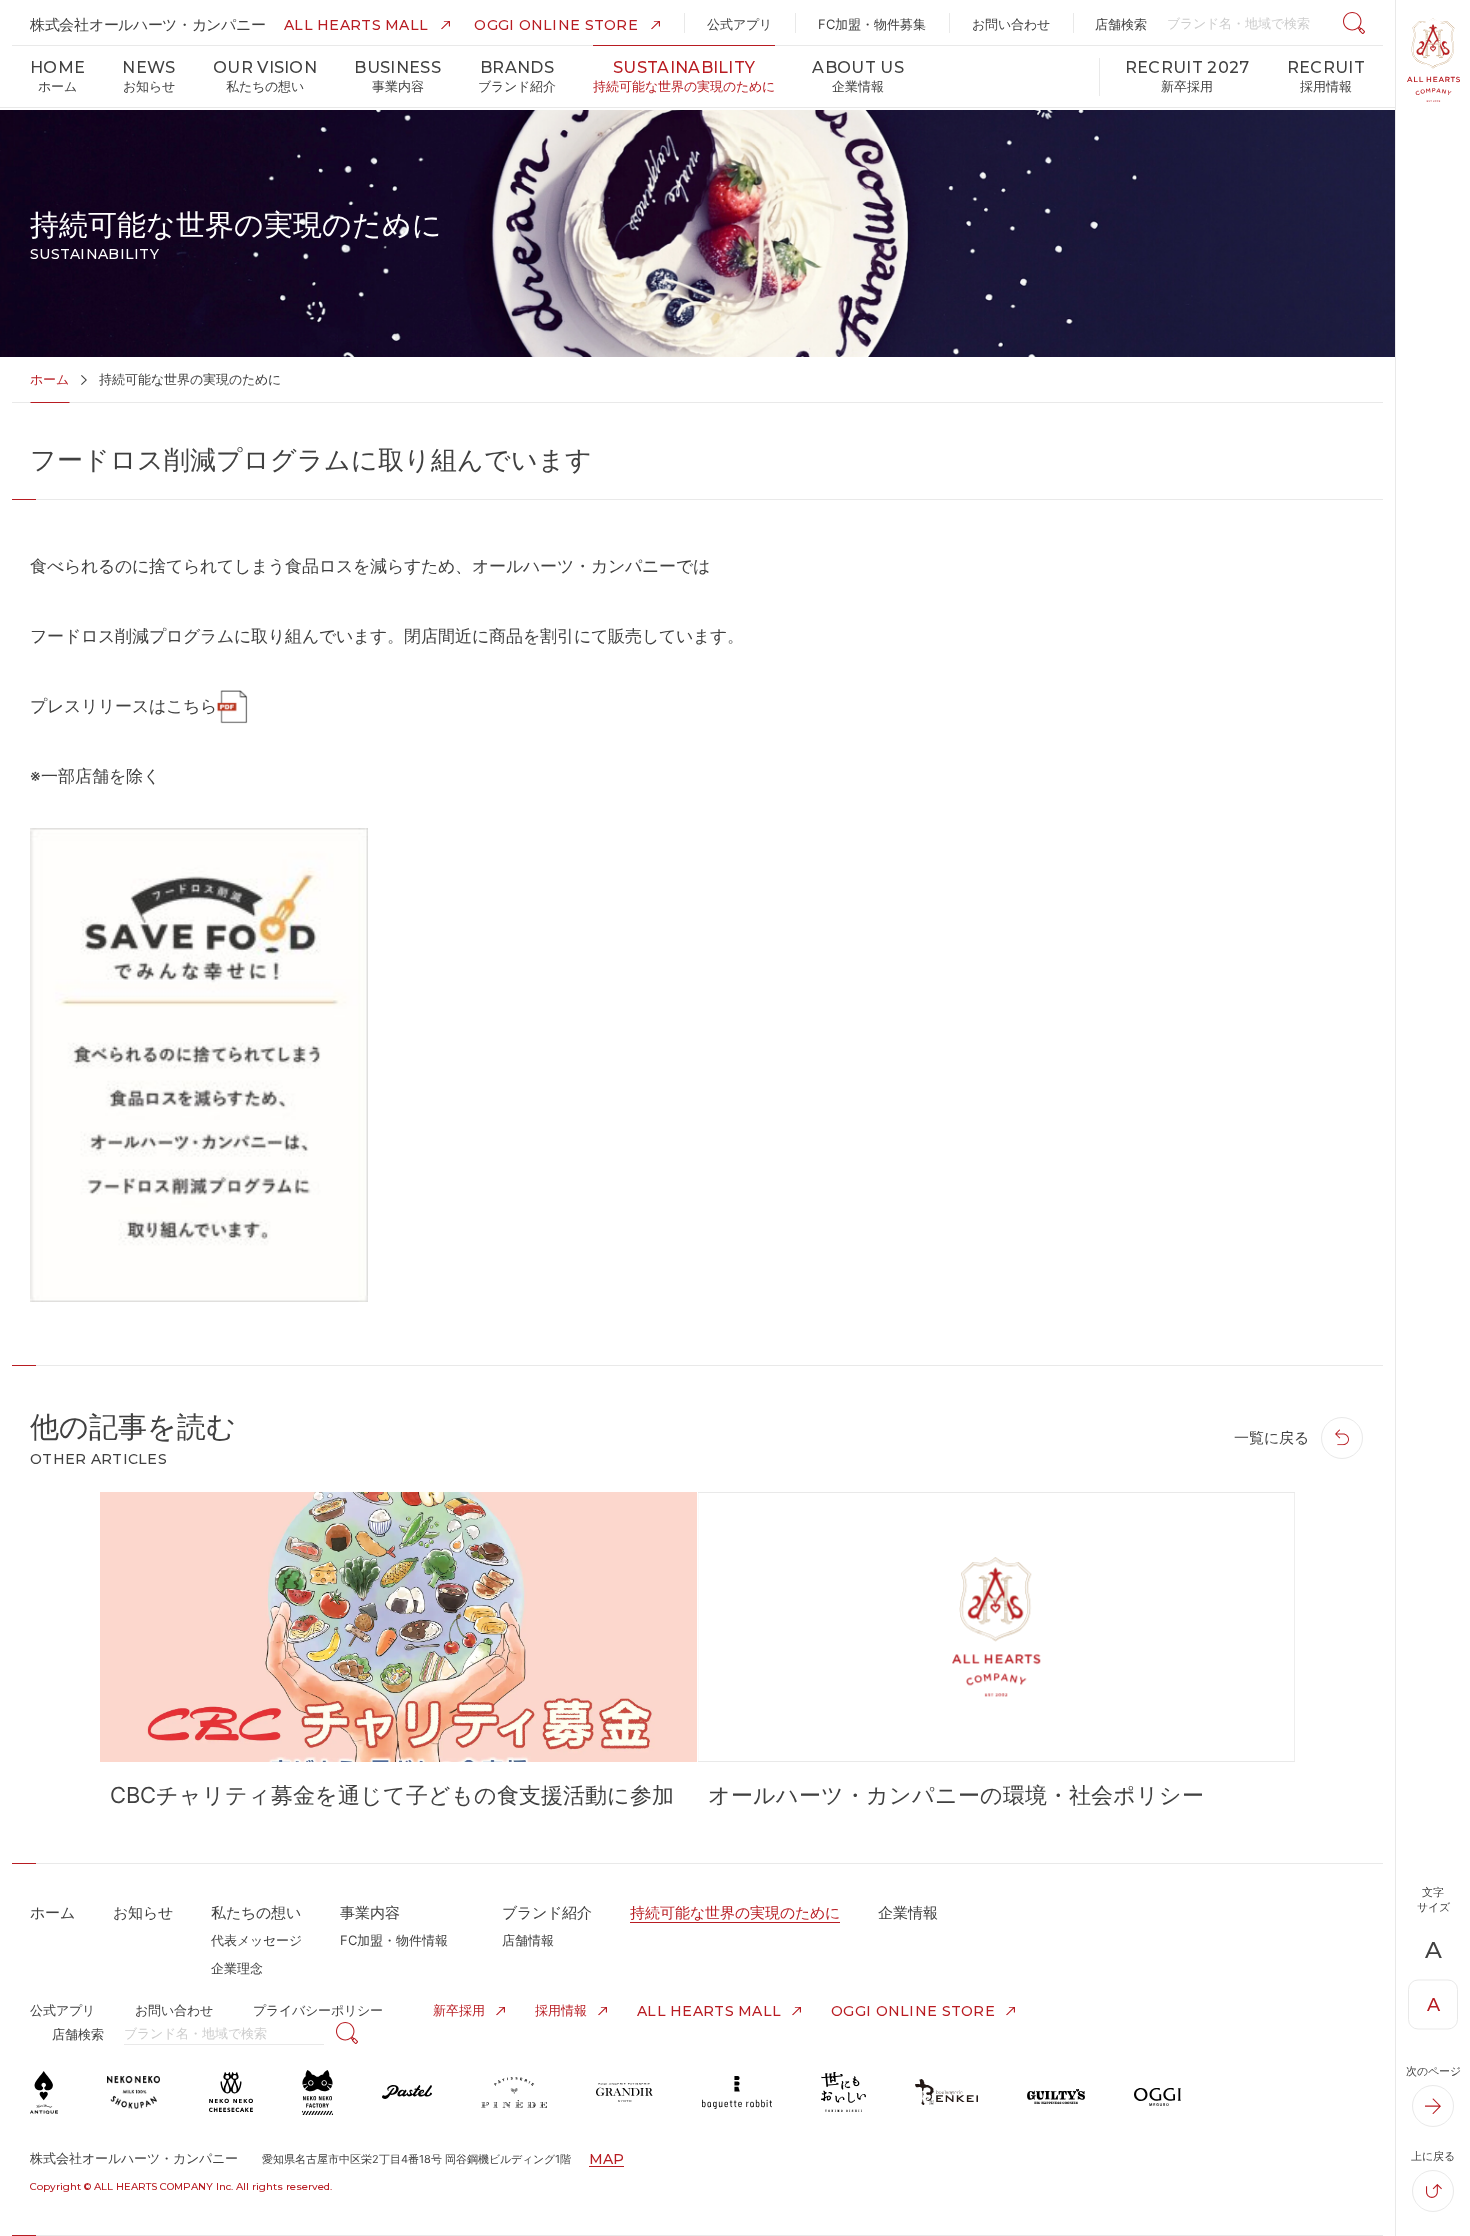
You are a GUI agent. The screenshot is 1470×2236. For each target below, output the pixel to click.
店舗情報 (528, 1940)
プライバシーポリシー (318, 2010)
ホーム (49, 379)
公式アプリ (62, 2010)
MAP (606, 2159)
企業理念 (237, 1968)
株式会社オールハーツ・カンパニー (147, 24)
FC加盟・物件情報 (394, 1940)
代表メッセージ (256, 1940)
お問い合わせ (174, 2010)
